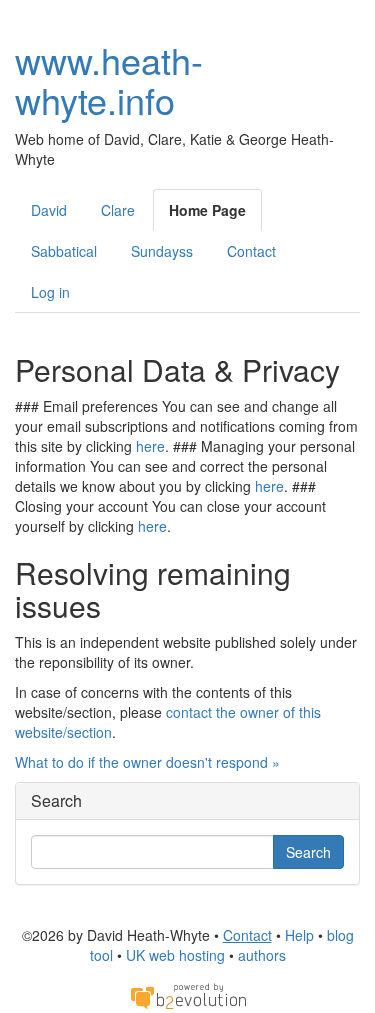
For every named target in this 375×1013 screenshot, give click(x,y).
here (150, 446)
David (49, 210)
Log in (50, 292)
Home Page (207, 210)
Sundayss (162, 251)
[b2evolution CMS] (188, 995)
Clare (118, 210)
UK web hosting (175, 955)
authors (262, 955)
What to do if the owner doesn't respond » (147, 762)
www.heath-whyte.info (109, 79)
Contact (251, 251)
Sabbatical (64, 251)
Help (299, 935)
